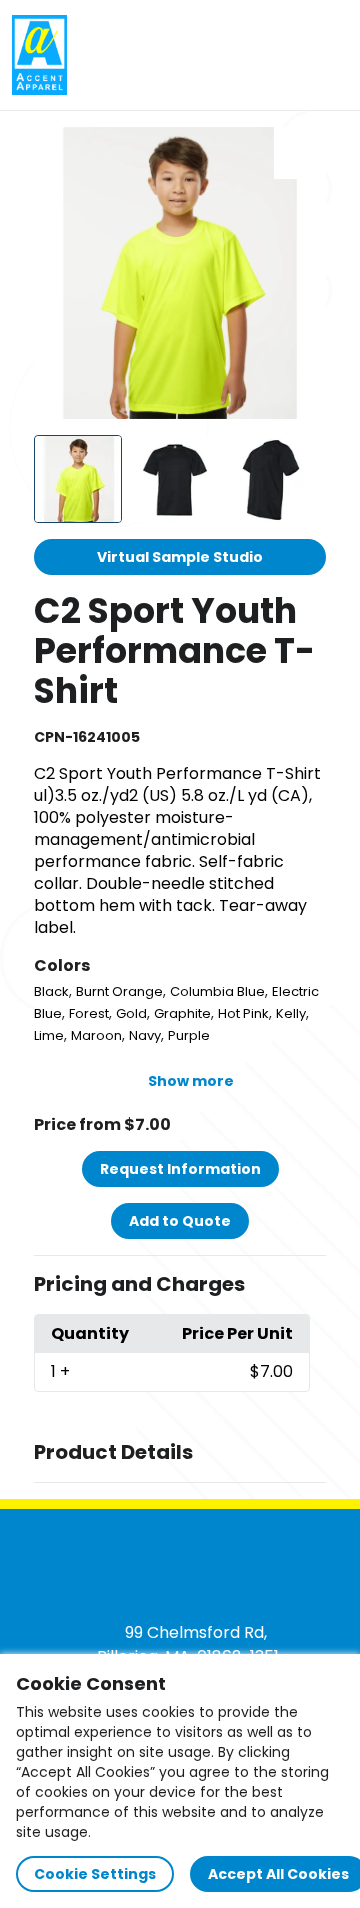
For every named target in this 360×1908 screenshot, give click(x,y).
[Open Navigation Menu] (326, 55)
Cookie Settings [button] (95, 1874)
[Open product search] (284, 55)
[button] (180, 1285)
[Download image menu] (300, 153)
